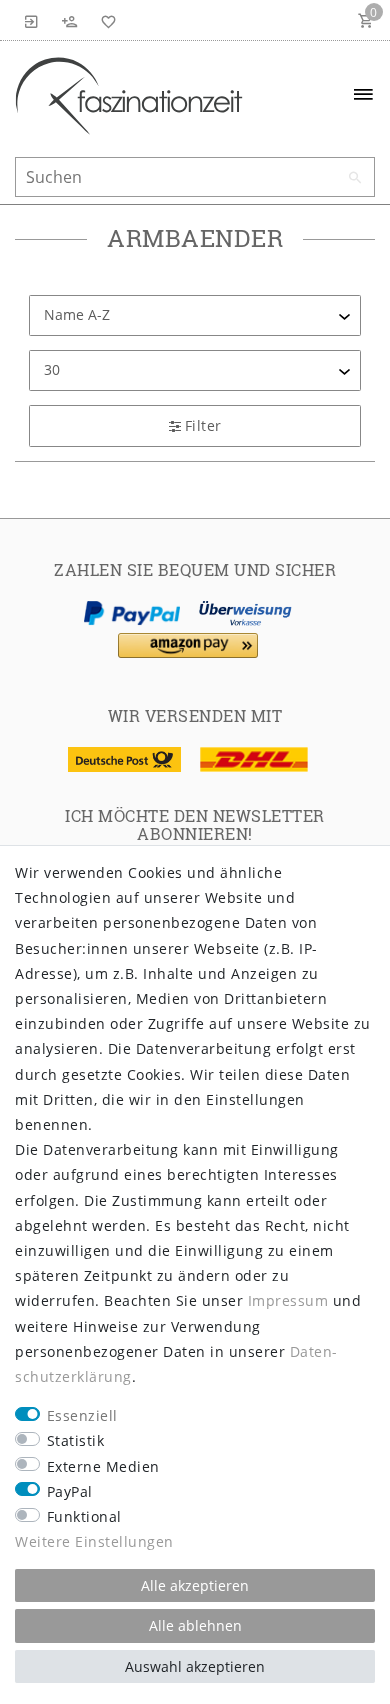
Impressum (288, 1300)
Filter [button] (203, 425)
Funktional (84, 1516)
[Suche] (355, 178)
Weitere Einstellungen (94, 1541)
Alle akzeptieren (195, 1585)
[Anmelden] (32, 20)
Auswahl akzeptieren (195, 1666)
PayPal (70, 1491)
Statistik (76, 1440)
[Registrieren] (70, 20)
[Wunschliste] (105, 20)
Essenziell (82, 1415)
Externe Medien (103, 1466)
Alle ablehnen (195, 1625)
